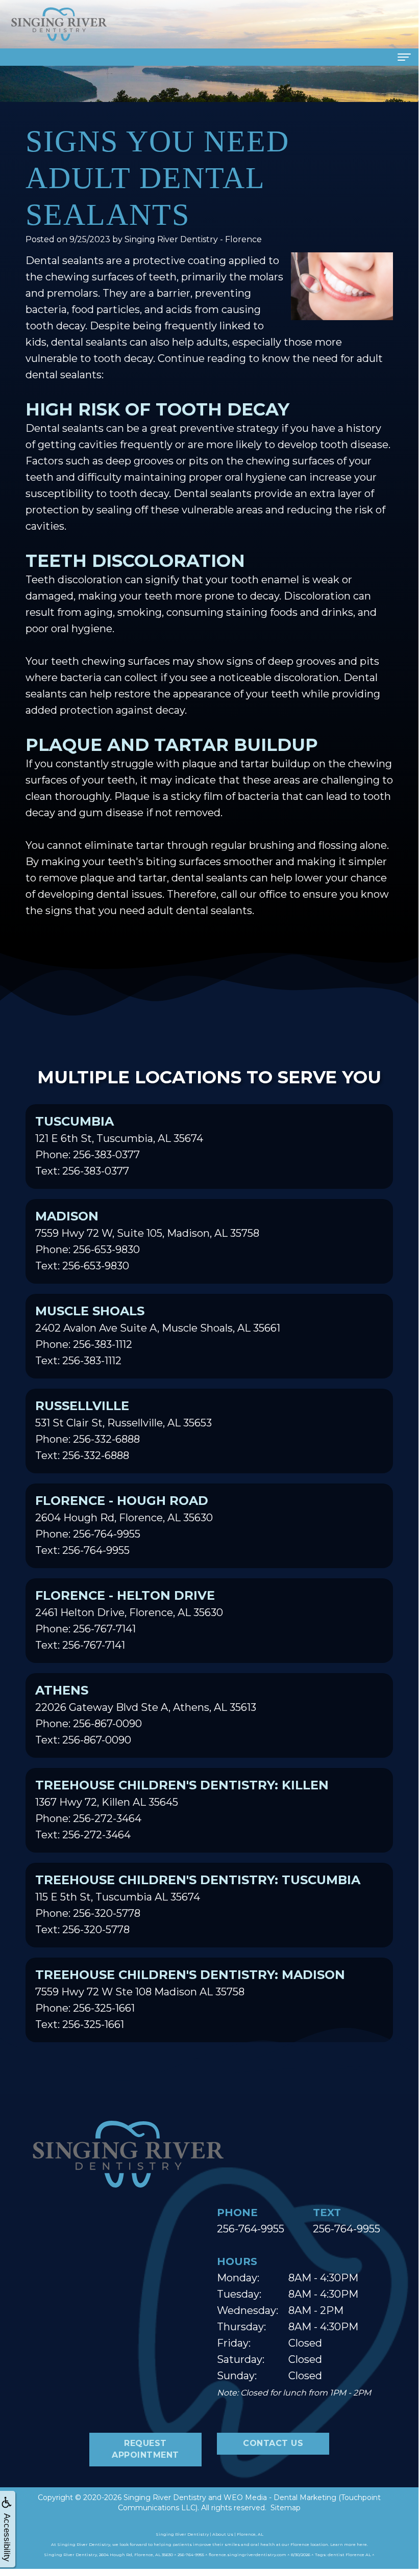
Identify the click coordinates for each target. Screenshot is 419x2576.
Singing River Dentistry (165, 2497)
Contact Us (273, 2443)
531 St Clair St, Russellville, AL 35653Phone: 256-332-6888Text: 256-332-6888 (124, 1430)
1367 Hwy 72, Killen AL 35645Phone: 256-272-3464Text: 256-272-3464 (182, 1809)
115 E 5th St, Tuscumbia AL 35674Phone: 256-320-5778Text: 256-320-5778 (198, 1904)
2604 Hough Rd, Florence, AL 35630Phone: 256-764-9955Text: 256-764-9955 (124, 1525)
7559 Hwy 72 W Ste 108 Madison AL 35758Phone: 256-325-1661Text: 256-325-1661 (190, 1999)
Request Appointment (145, 2449)
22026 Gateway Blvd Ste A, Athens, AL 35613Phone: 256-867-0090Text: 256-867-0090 (146, 1714)
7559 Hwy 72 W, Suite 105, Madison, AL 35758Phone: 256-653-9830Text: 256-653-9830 (147, 1240)
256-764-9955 (251, 2229)
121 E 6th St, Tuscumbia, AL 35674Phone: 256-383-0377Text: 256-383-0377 (119, 1146)
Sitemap (286, 2508)
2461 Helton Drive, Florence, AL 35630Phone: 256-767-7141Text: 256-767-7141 (129, 1620)
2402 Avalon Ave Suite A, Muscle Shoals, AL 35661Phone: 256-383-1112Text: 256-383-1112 (158, 1335)
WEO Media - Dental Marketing (280, 2497)
